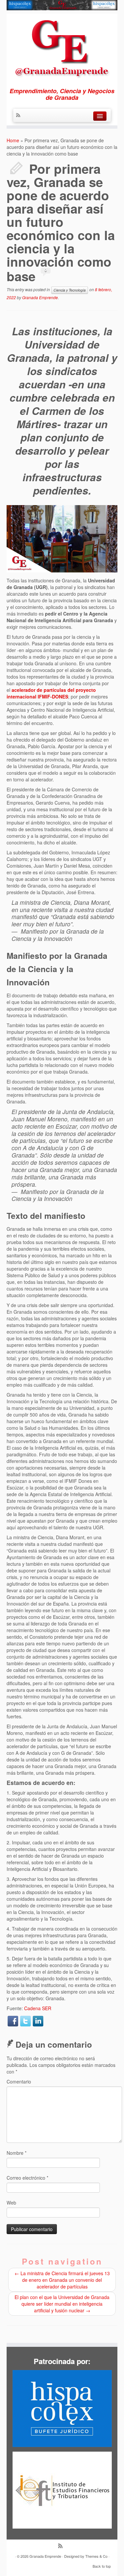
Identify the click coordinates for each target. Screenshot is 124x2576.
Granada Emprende (40, 297)
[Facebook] (13, 2021)
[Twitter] (25, 2021)
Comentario (19, 2081)
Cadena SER (38, 2008)
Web (11, 2203)
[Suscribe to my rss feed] (20, 115)
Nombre (17, 2153)
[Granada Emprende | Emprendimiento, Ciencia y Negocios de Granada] (62, 47)
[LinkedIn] (38, 2021)
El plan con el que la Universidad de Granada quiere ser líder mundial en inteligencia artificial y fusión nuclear (62, 2304)
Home (13, 140)
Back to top (102, 2566)
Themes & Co (96, 2556)
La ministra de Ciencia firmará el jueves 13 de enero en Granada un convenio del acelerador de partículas (62, 2280)
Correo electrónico (27, 2178)
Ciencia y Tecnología (70, 290)
